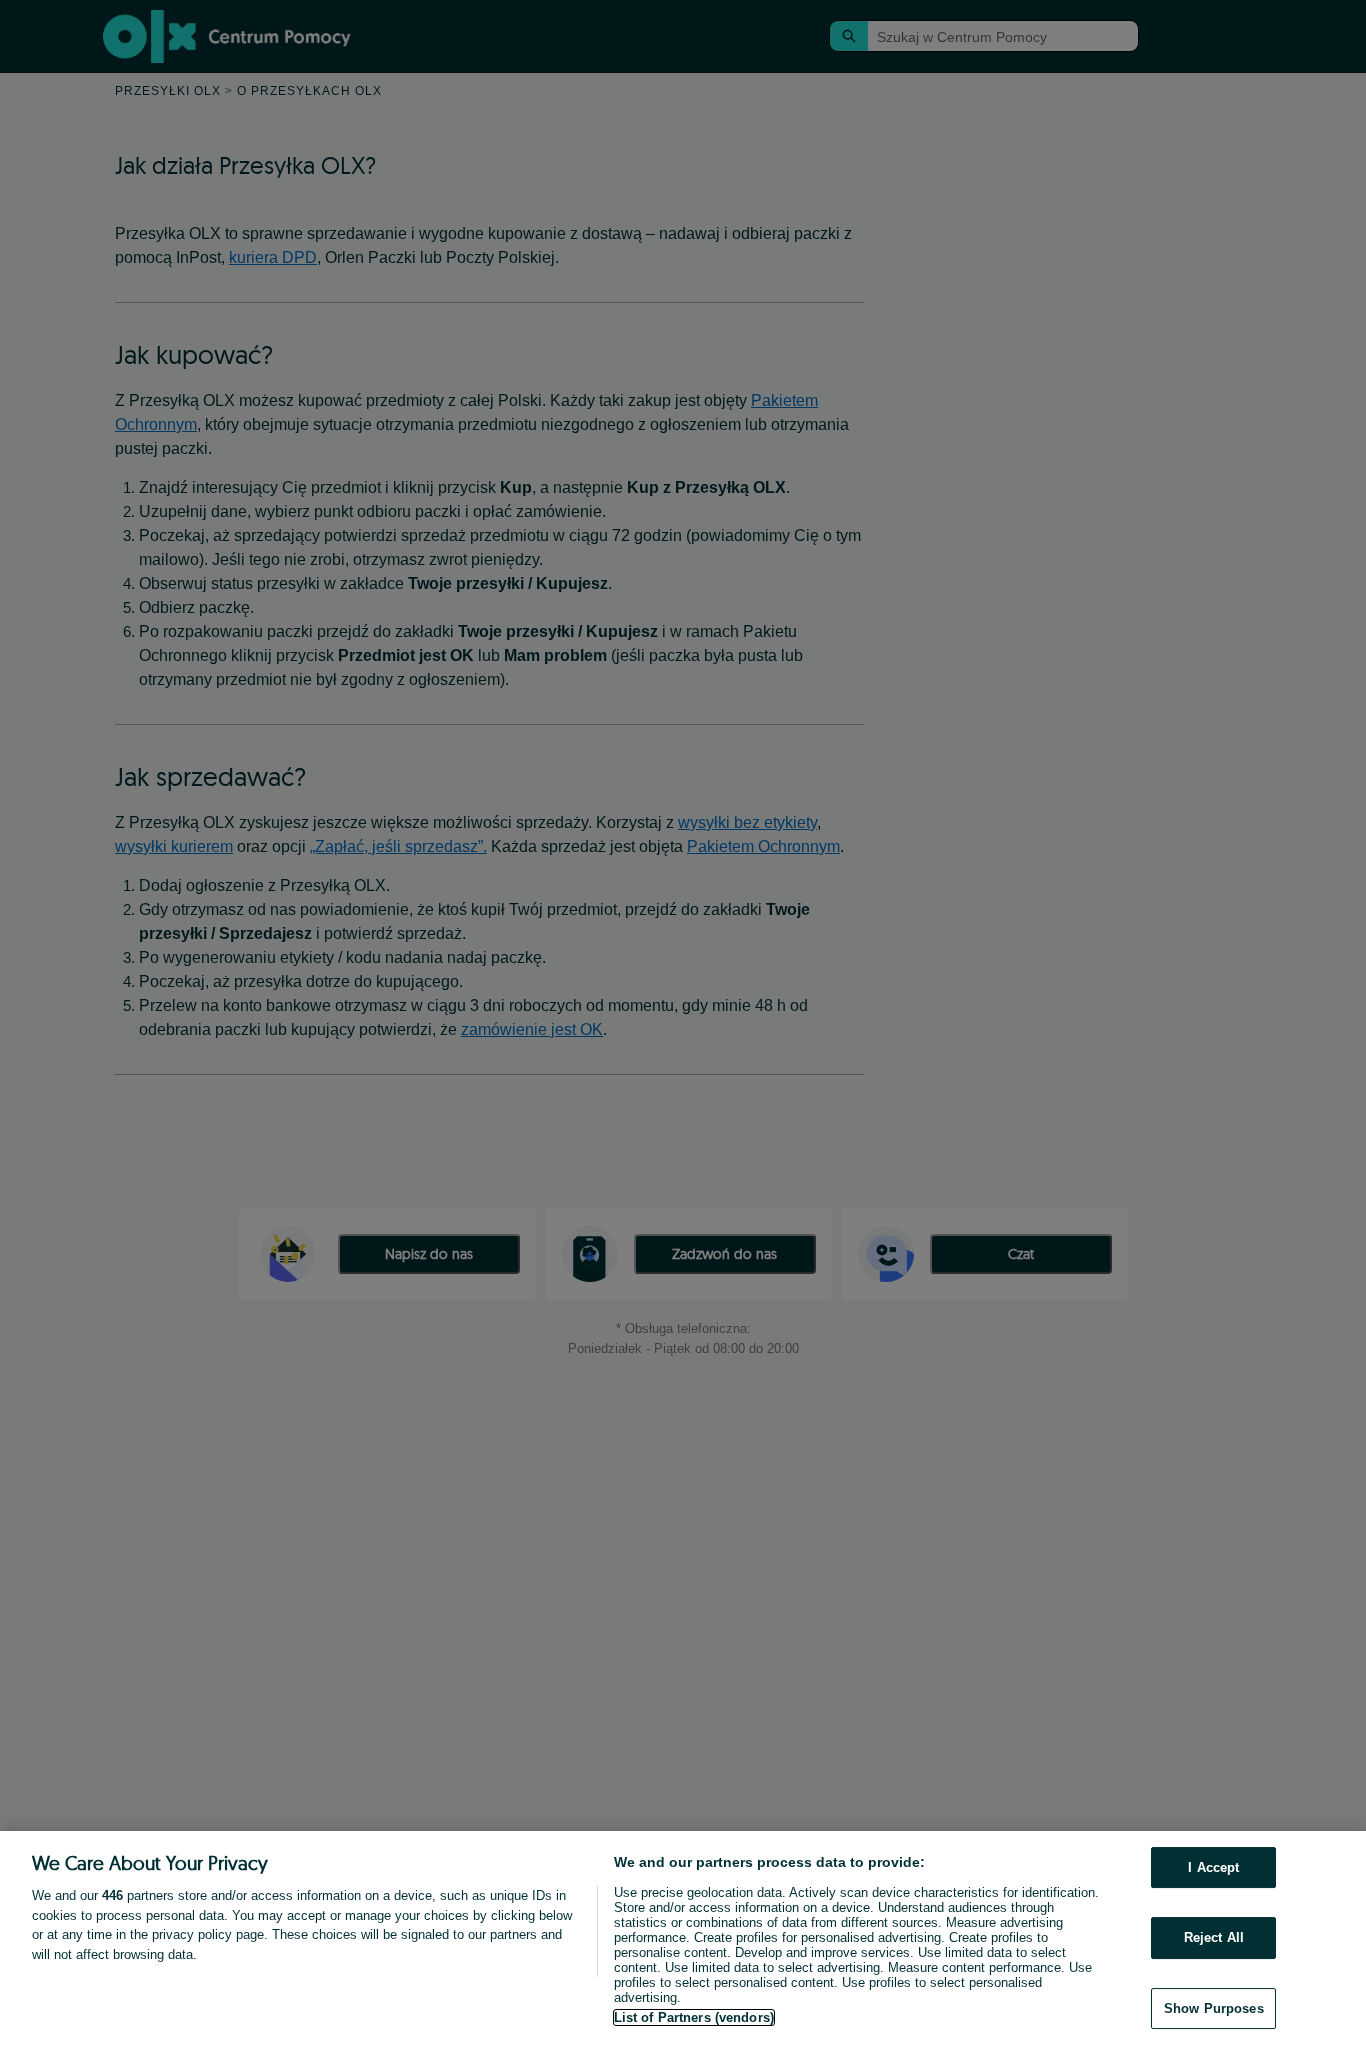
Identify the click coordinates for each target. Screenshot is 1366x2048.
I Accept (1213, 1867)
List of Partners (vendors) (694, 2017)
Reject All (1214, 1937)
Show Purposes (1214, 2008)
